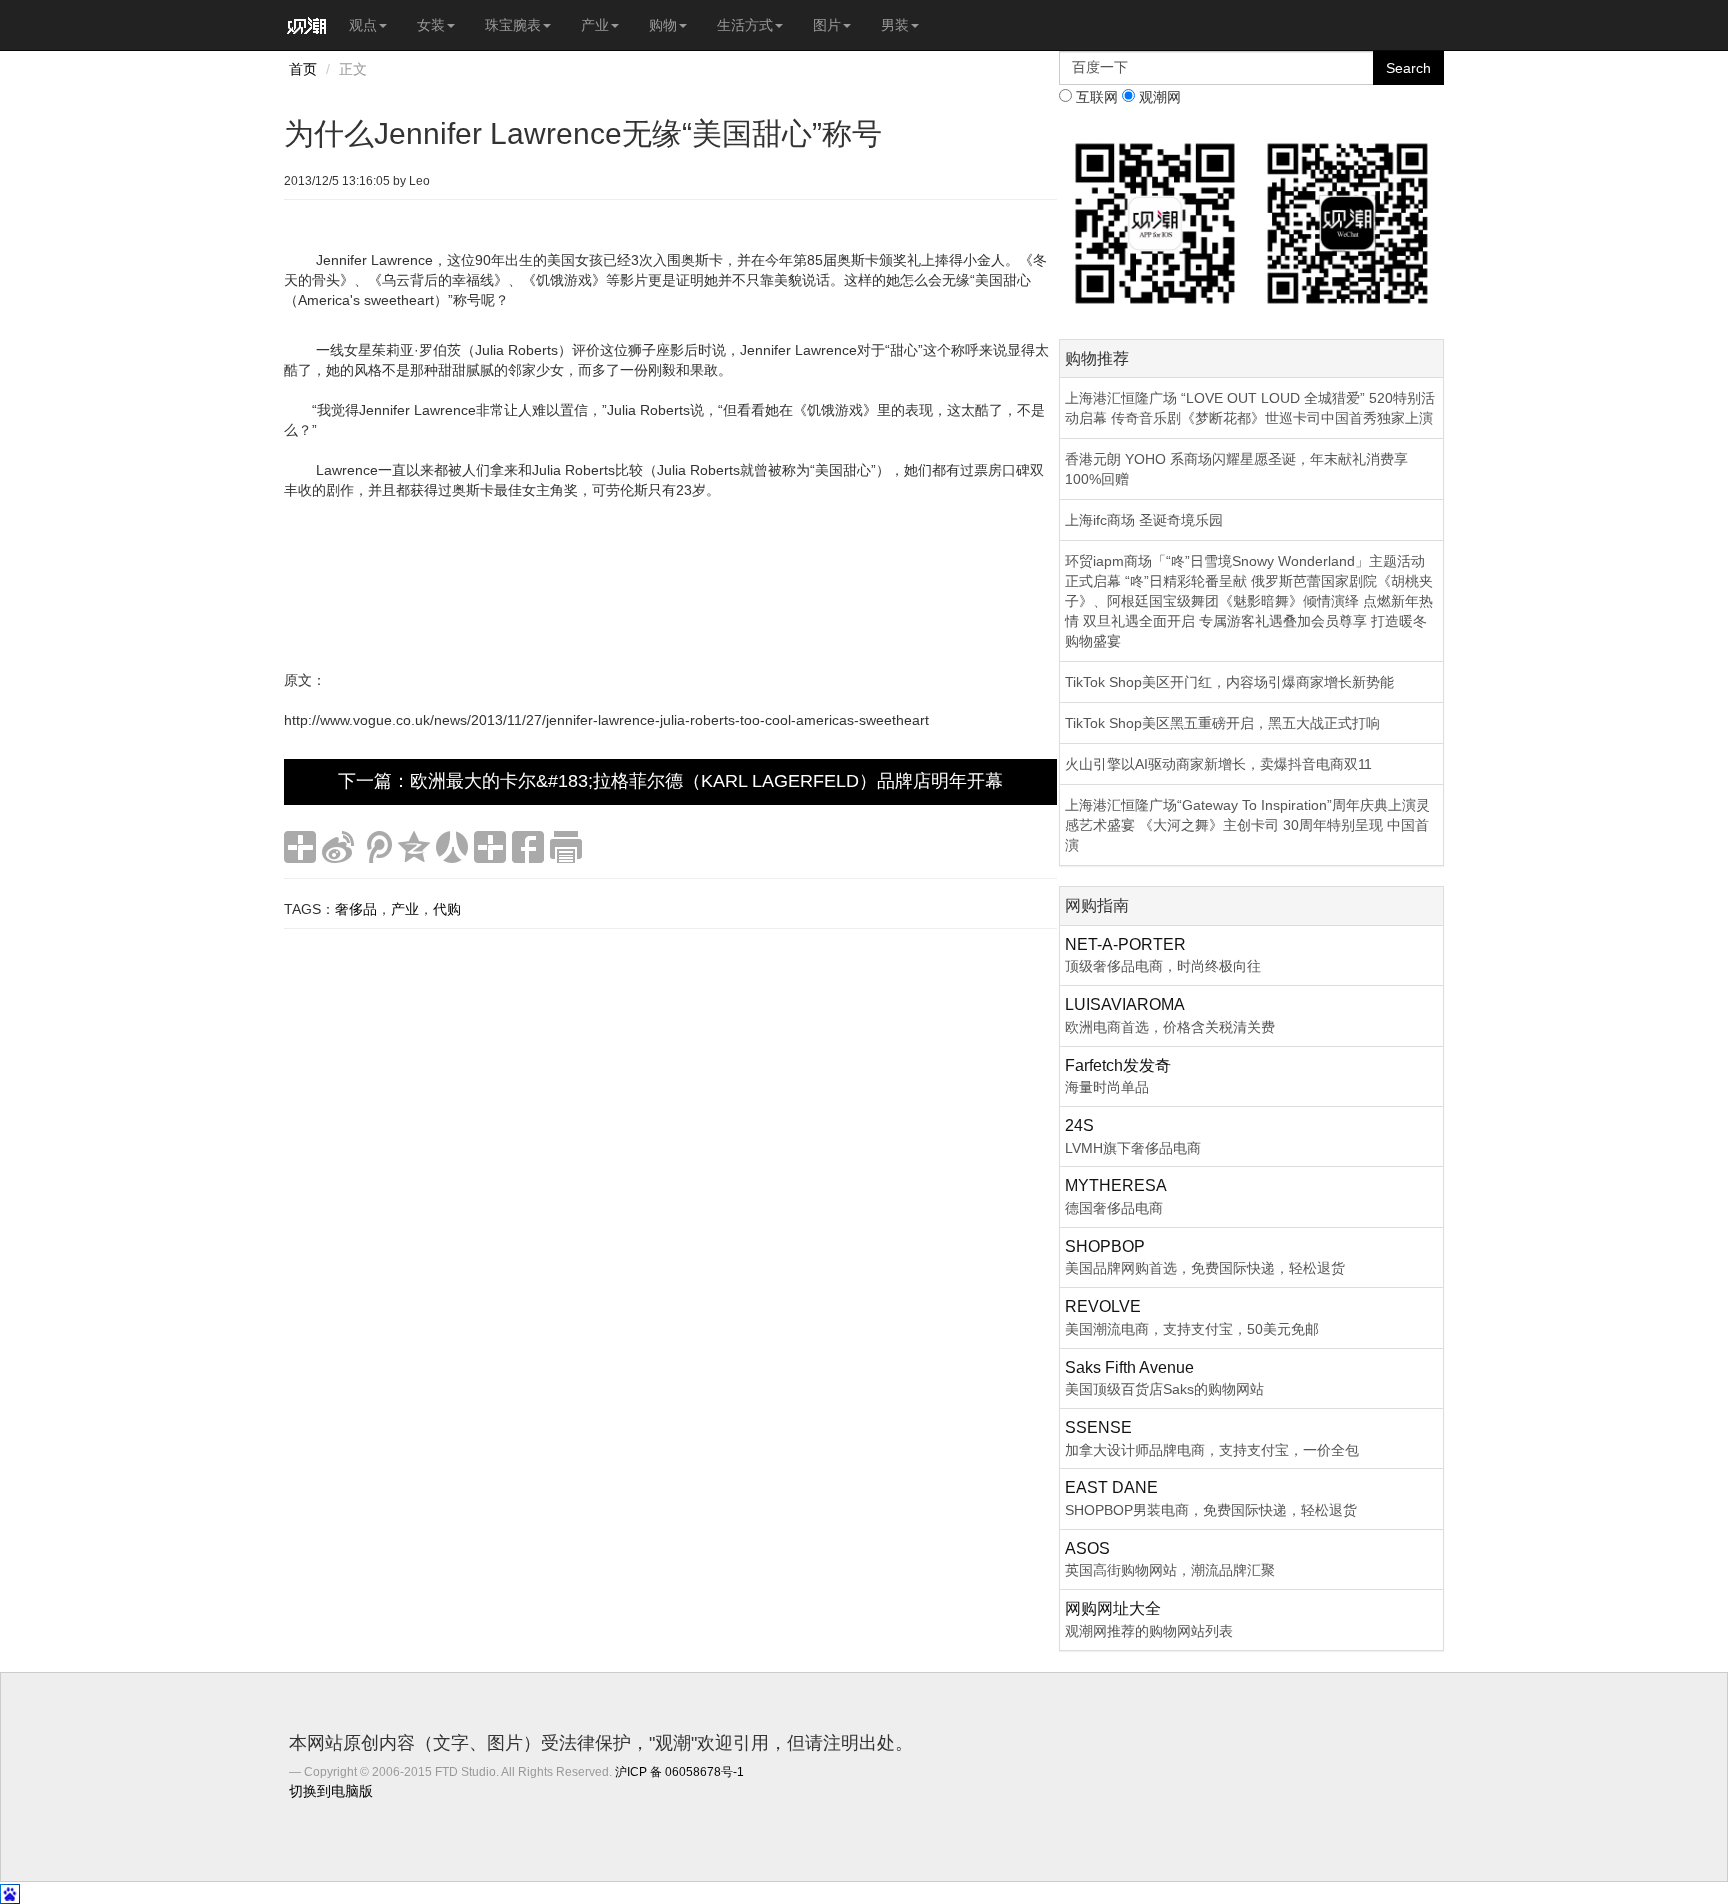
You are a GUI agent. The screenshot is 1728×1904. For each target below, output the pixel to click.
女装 (431, 25)
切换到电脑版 (331, 1791)
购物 (663, 25)
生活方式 (745, 25)
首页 (303, 69)
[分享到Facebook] (528, 847)
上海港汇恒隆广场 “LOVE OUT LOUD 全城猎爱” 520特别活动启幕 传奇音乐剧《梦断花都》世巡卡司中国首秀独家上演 (1250, 408)
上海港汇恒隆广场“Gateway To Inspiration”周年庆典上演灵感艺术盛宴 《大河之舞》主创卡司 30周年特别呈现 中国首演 (1247, 825)
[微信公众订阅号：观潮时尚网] (1347, 222)
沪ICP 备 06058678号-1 (679, 1772)
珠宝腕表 (513, 25)
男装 (895, 25)
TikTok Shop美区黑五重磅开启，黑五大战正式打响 (1222, 723)
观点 (363, 25)
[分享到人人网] (452, 847)
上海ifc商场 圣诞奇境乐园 (1144, 520)
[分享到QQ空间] (414, 847)
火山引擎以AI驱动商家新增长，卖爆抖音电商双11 (1218, 764)
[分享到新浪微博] (338, 847)
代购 (447, 909)
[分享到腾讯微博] (376, 847)
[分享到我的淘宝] (490, 847)
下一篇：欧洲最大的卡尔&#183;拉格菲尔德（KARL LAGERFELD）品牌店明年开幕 (670, 781)
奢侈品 (356, 909)
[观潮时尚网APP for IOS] (1155, 222)
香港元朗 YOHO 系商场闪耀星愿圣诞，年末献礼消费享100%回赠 (1236, 469)
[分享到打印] (566, 847)
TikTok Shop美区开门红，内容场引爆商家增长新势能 (1229, 682)
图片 (827, 25)
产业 (595, 25)
